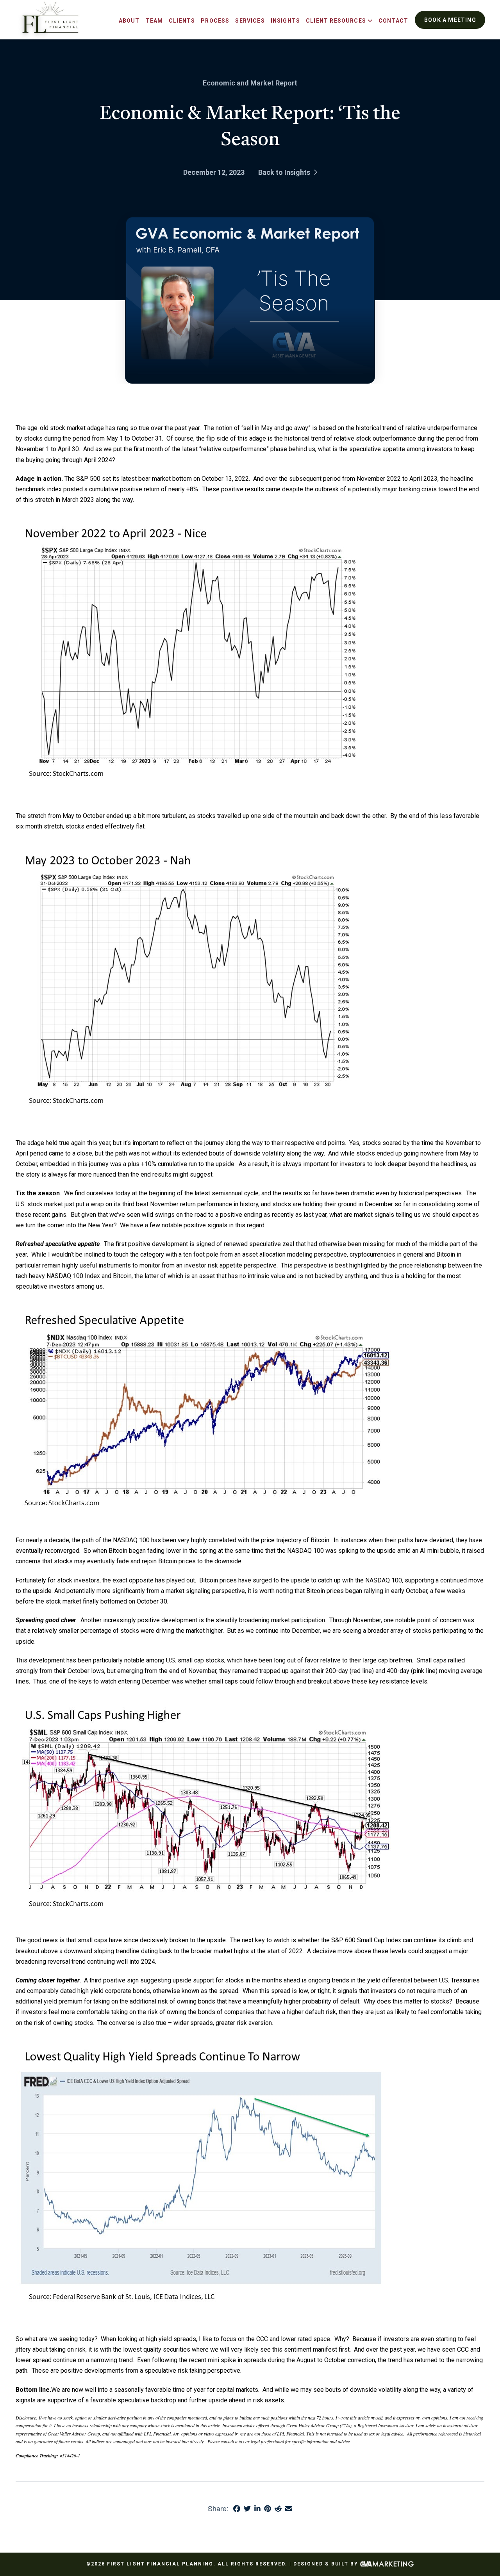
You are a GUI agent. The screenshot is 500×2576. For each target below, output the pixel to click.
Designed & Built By (327, 2564)
